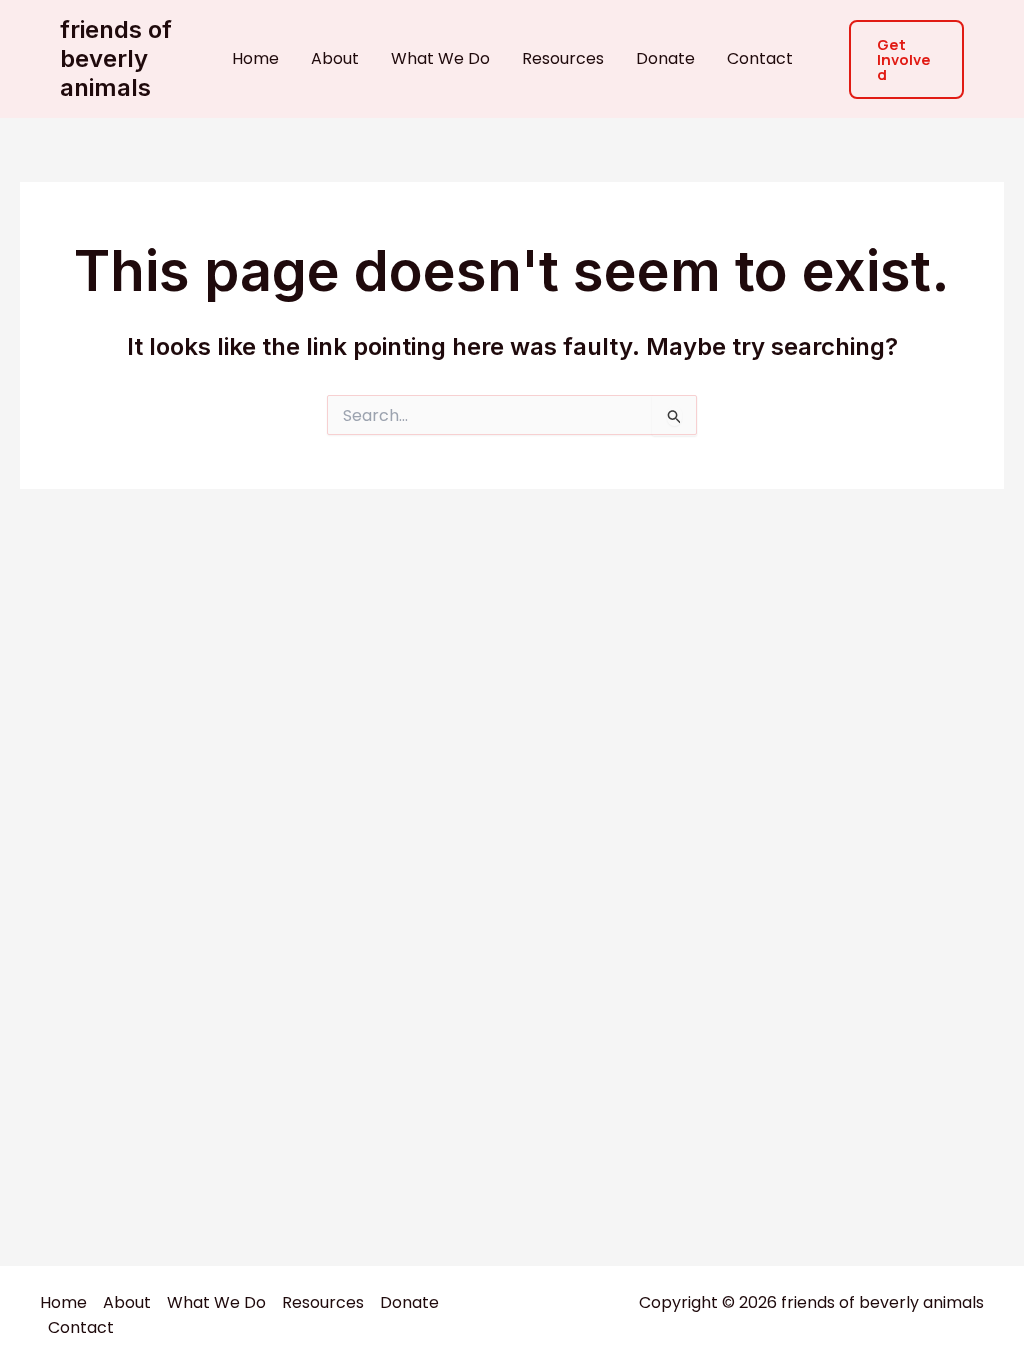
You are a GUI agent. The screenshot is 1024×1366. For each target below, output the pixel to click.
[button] (907, 59)
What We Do (440, 58)
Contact (760, 58)
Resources (563, 58)
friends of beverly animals (116, 58)
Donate (665, 58)
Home (255, 58)
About (335, 58)
